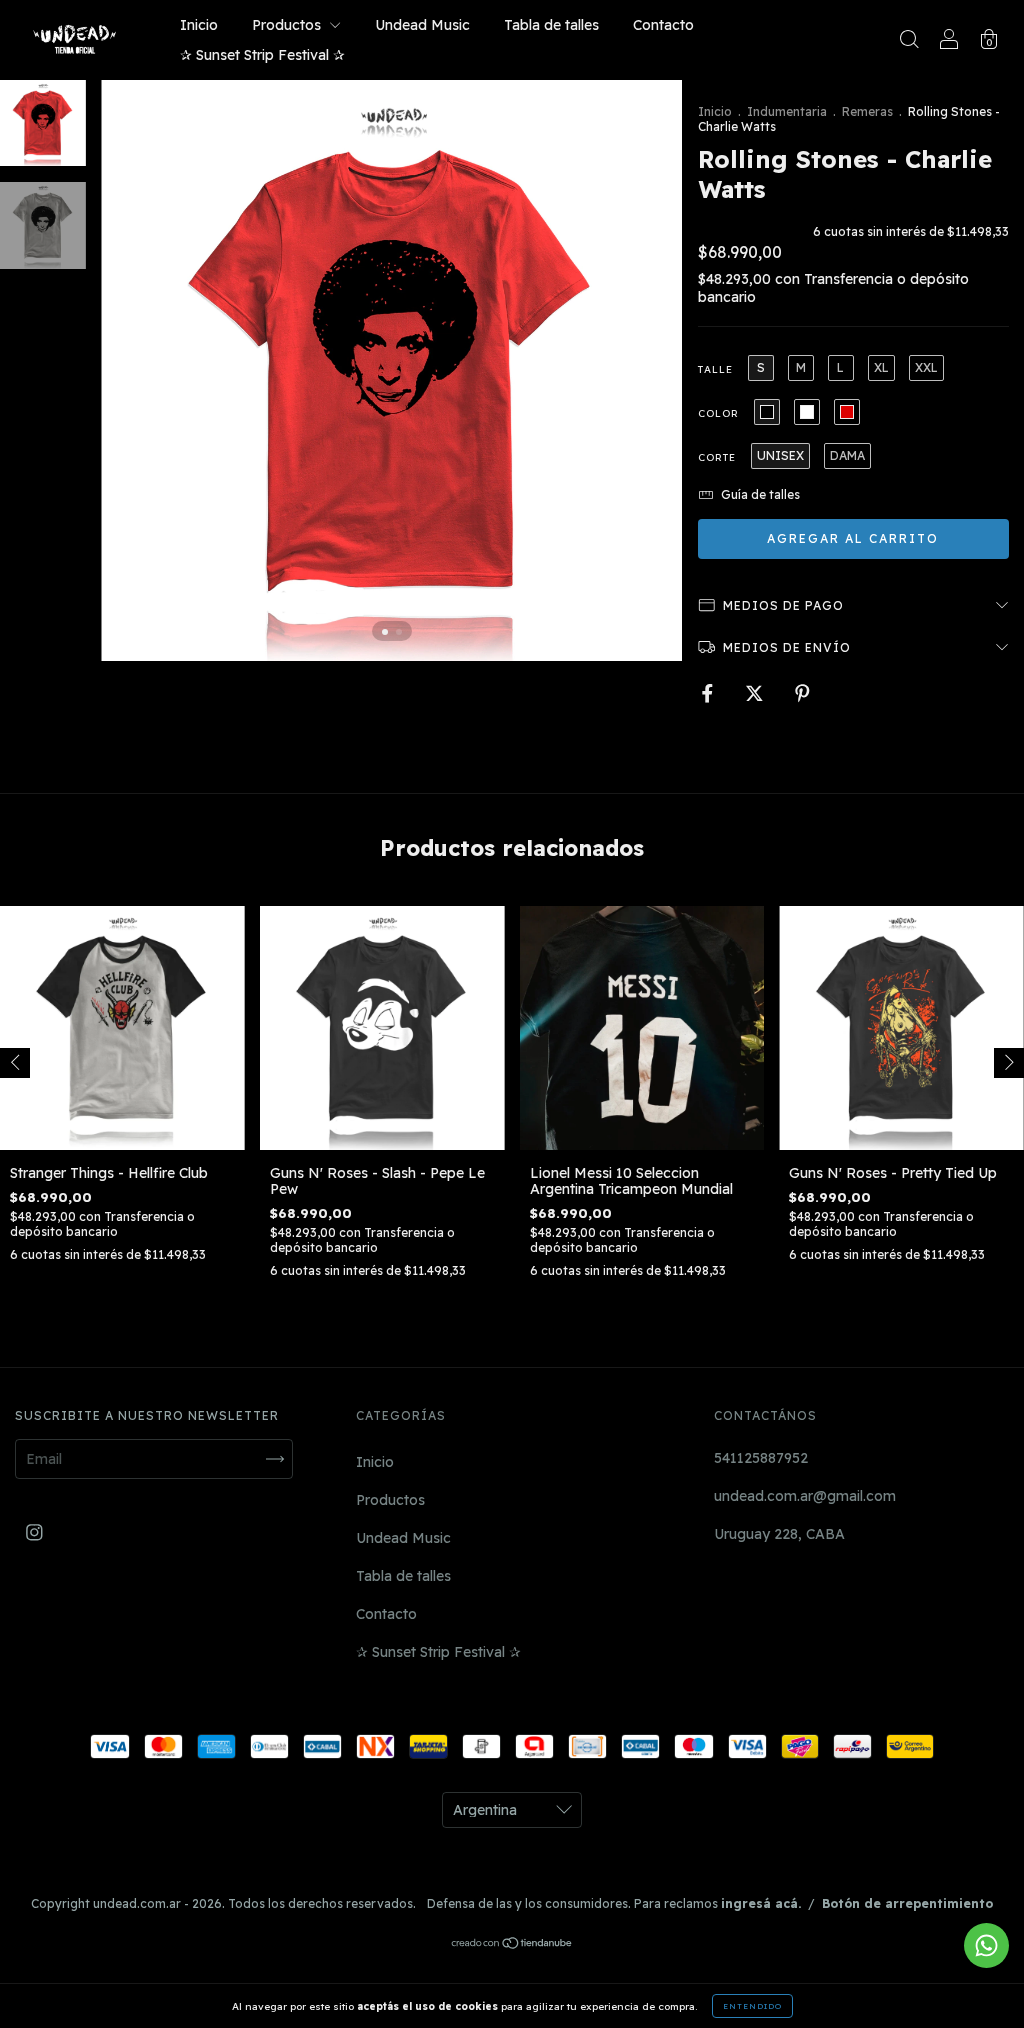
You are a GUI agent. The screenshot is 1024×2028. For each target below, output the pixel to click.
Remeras (867, 111)
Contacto (663, 25)
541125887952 (761, 1458)
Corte (717, 457)
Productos (288, 25)
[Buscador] (909, 42)
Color (718, 413)
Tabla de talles (551, 25)
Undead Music (422, 25)
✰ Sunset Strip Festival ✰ (262, 55)
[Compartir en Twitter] (756, 693)
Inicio (199, 25)
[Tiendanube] (512, 1944)
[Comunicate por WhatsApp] (986, 1945)
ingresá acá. (761, 1903)
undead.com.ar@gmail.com (805, 1496)
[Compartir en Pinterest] (802, 693)
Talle (715, 369)
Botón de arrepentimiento (907, 1903)
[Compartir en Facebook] (709, 693)
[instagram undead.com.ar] (34, 1533)
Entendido (752, 2006)
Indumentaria (787, 111)
